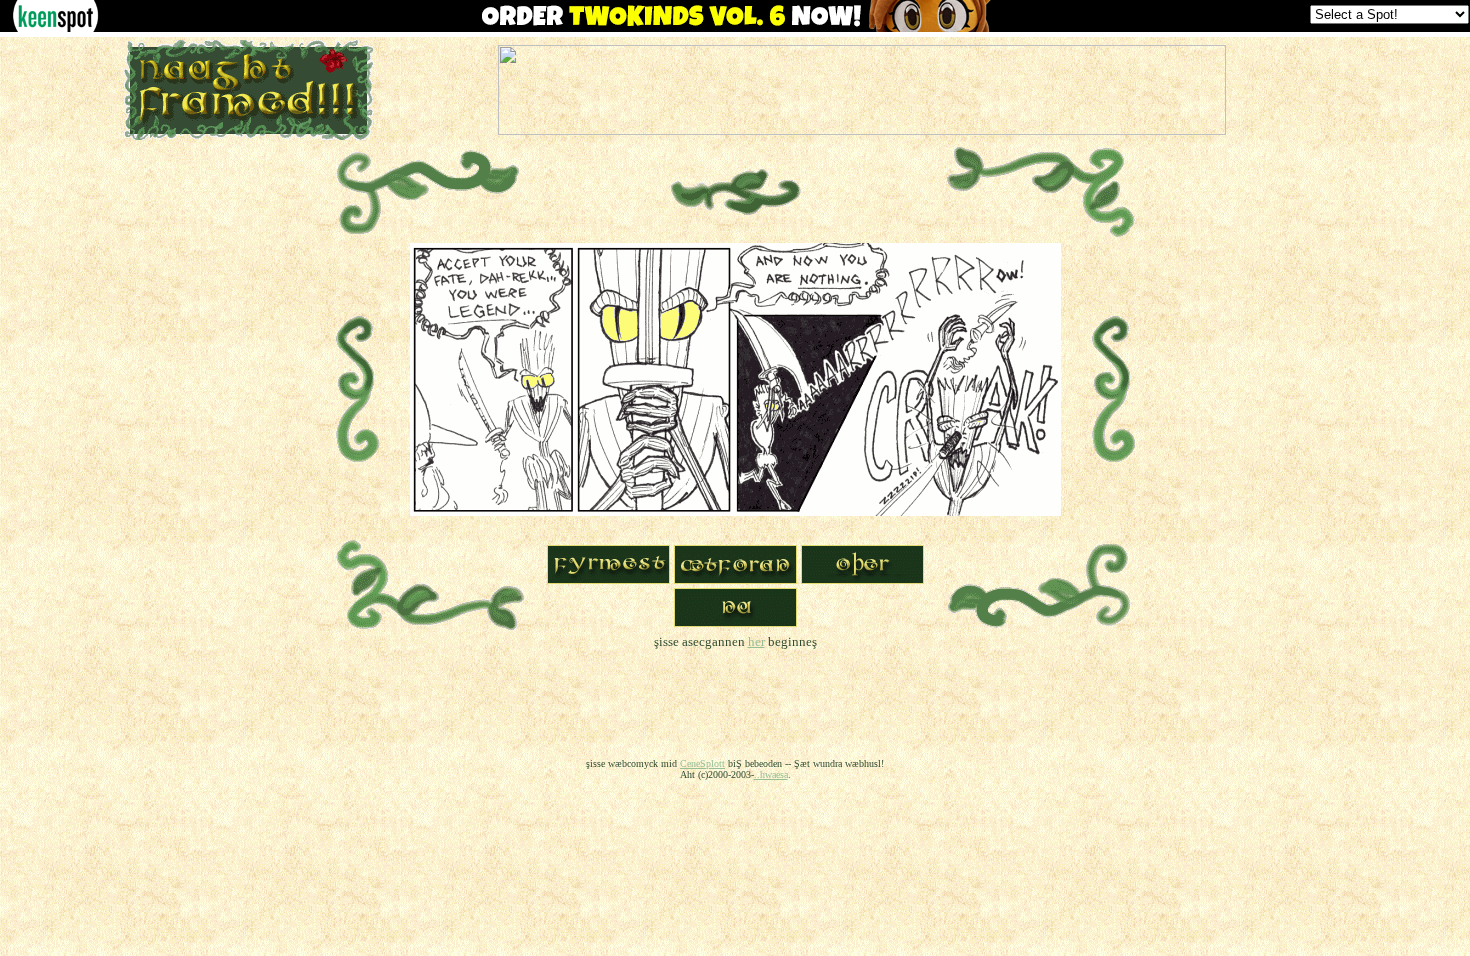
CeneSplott (702, 763)
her (756, 641)
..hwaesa (771, 774)
